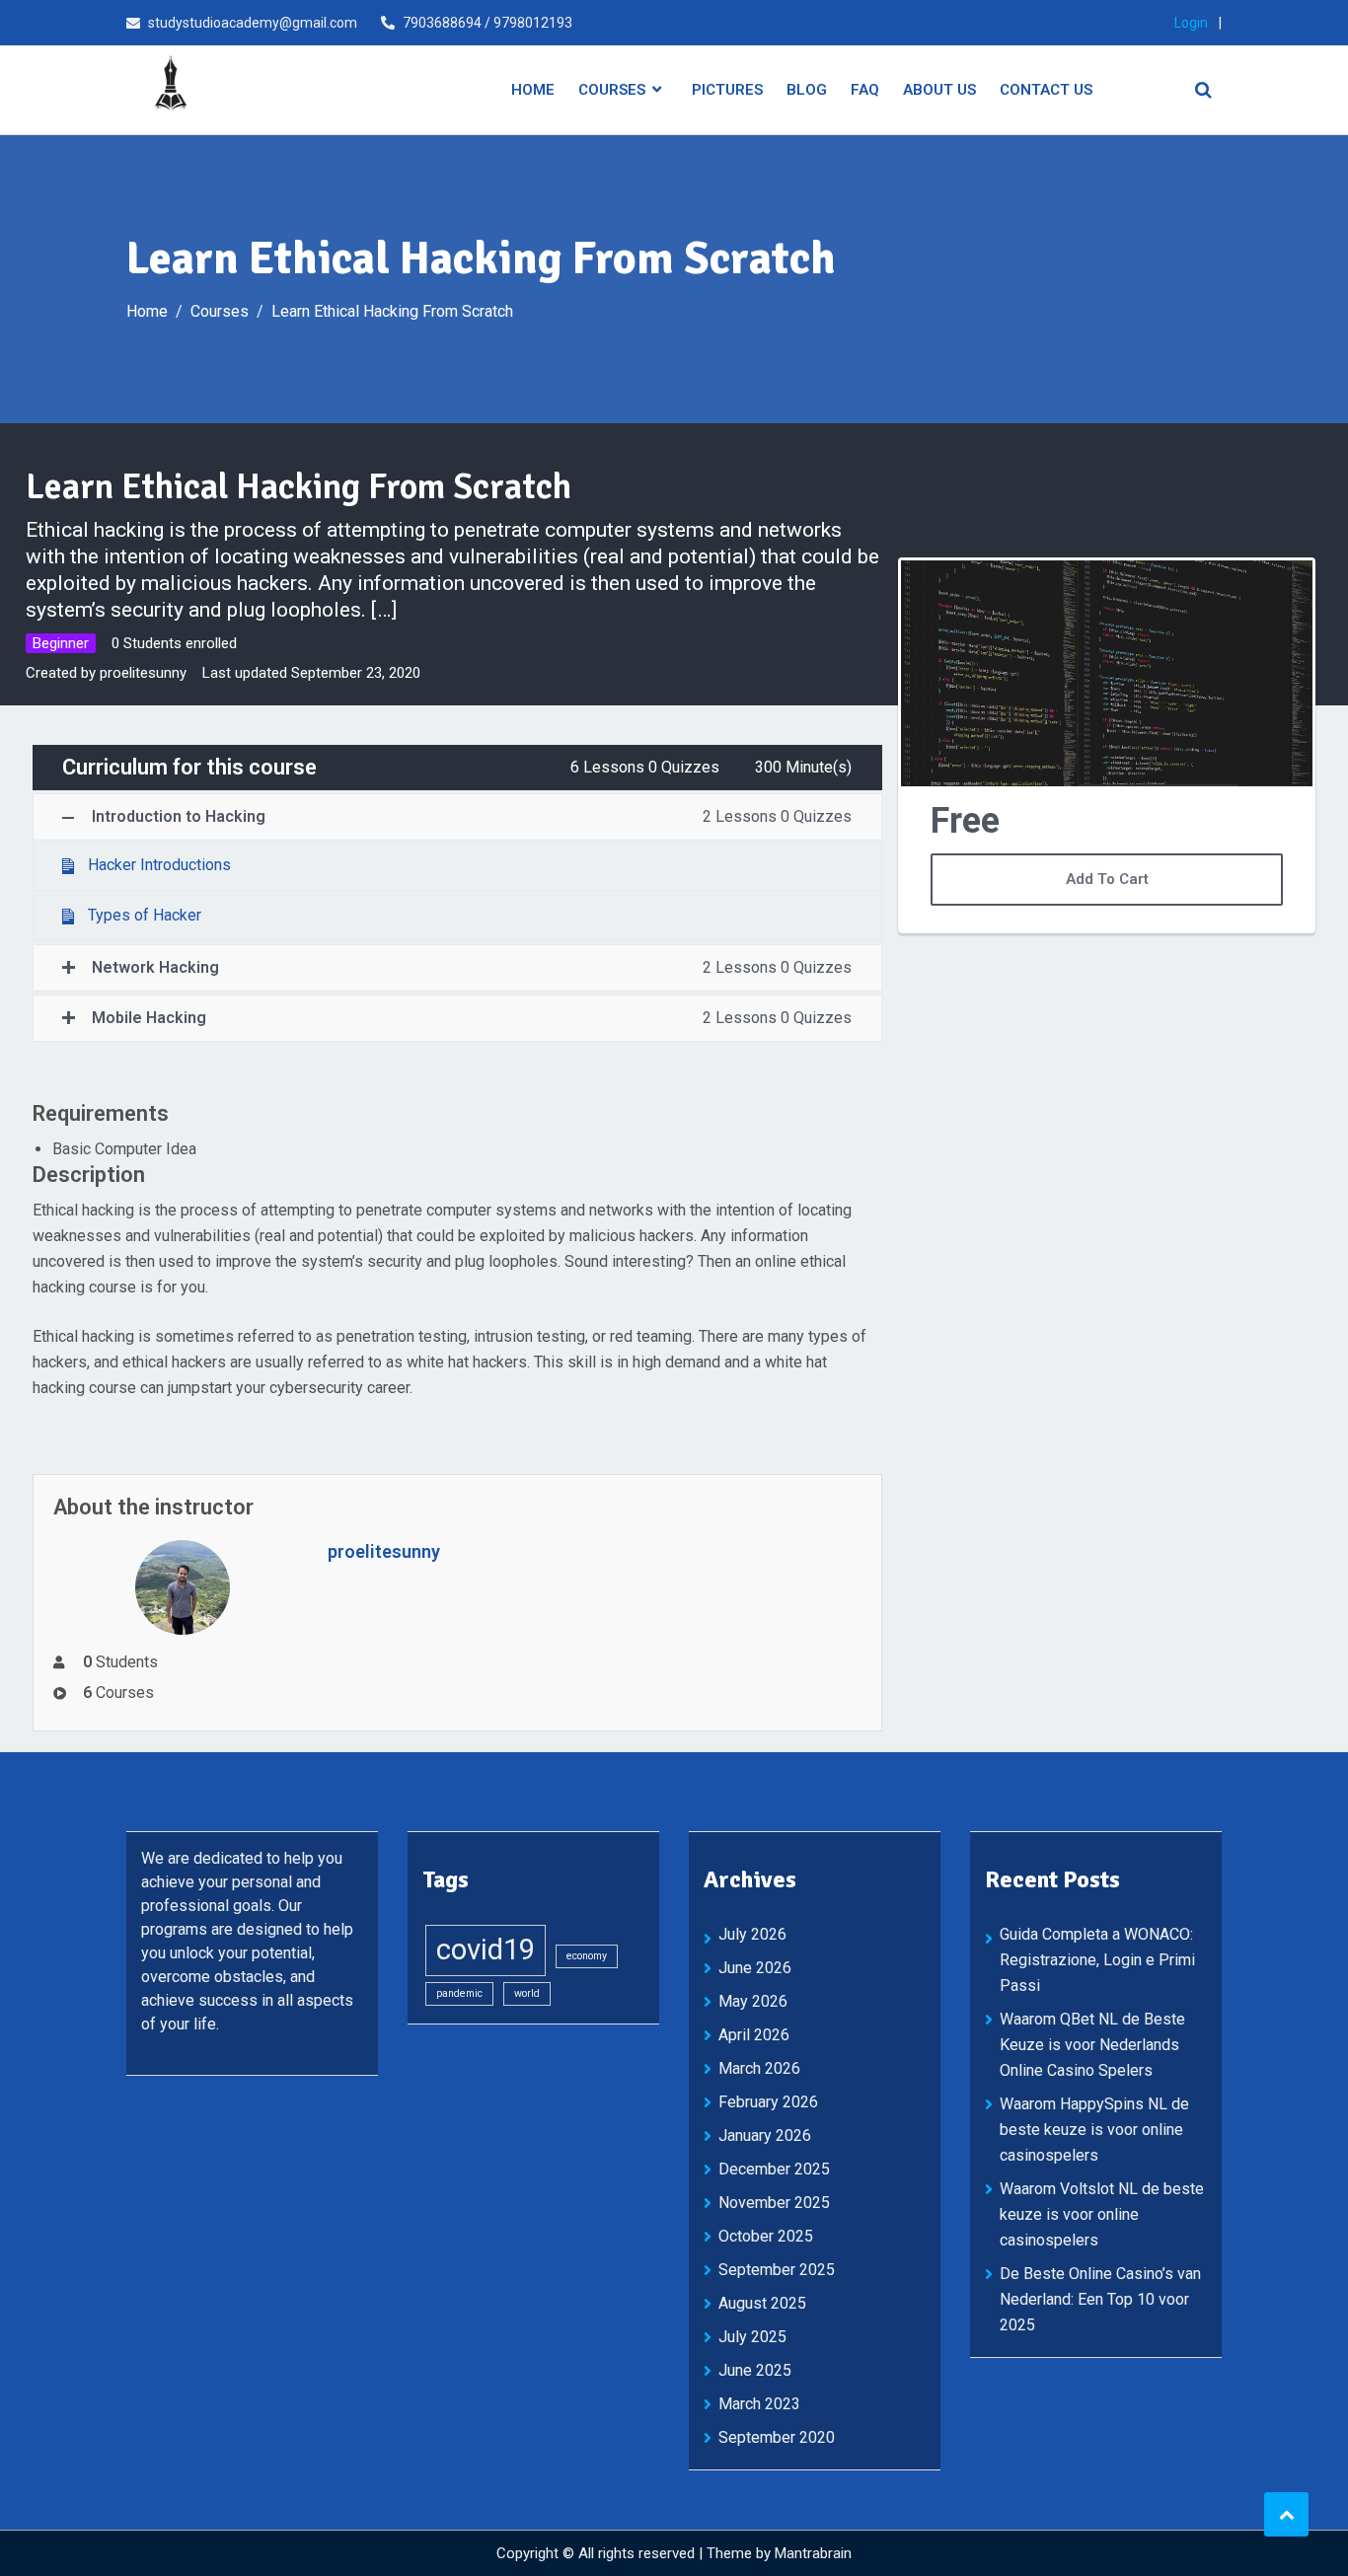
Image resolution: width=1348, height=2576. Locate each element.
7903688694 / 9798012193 (487, 23)
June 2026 (755, 1968)
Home (533, 90)
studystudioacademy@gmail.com (253, 23)
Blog (807, 90)
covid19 (486, 1950)
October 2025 (766, 2236)
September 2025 (777, 2270)
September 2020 (777, 2437)
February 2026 (768, 2102)
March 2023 (759, 2404)
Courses (612, 90)
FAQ (865, 90)
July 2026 (752, 1934)
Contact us (1046, 90)
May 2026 (753, 2001)
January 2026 (765, 2135)
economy (587, 1956)
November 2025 (774, 2203)
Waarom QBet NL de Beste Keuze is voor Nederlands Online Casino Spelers (1092, 2045)
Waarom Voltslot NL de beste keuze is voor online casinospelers (1102, 2214)
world (527, 1993)
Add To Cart (1107, 879)
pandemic (459, 1993)
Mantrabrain (813, 2553)
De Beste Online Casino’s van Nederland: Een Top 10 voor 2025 (1100, 2299)
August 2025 (762, 2303)
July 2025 (752, 2337)
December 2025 (774, 2169)
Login (1191, 23)
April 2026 (754, 2035)
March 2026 (759, 2068)
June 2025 (755, 2370)
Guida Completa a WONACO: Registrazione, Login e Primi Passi (1097, 1960)
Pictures (727, 90)
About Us (939, 90)
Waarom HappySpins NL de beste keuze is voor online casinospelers (1094, 2130)
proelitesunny (141, 673)
